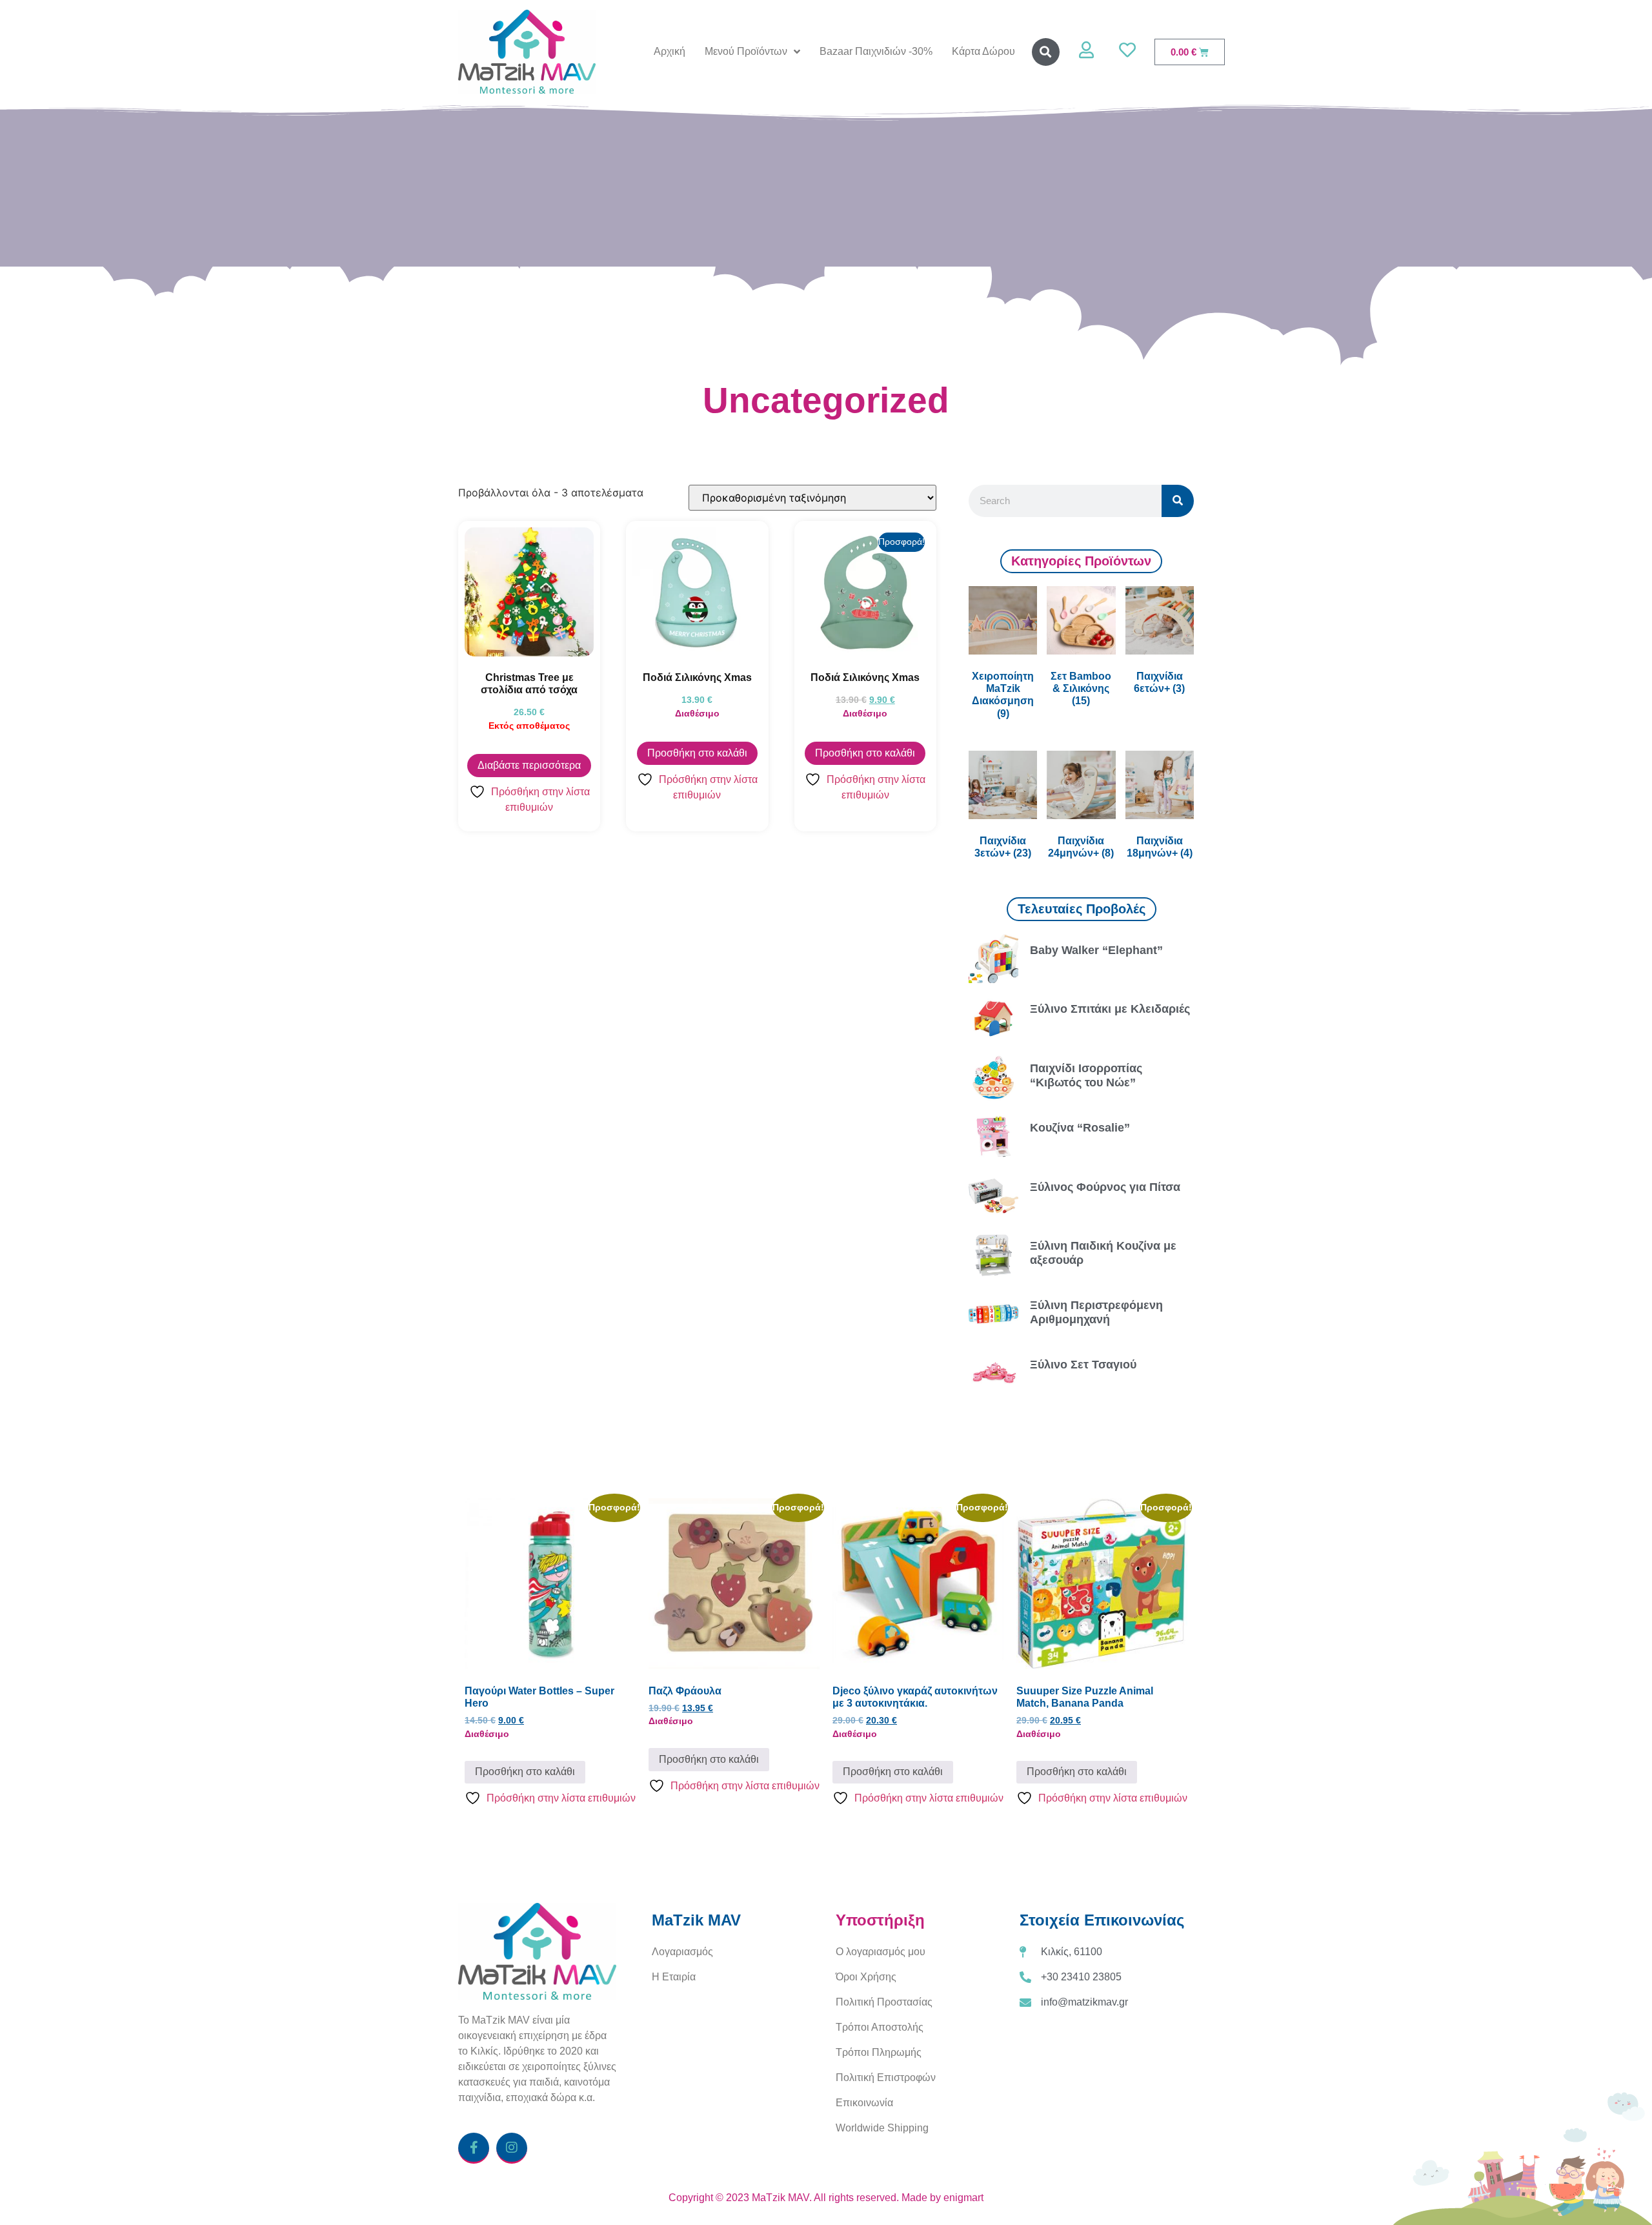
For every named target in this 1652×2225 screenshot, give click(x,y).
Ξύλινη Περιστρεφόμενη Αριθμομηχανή (1096, 1312)
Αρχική (670, 51)
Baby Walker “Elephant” (1096, 950)
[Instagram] (512, 2148)
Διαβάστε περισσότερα (529, 765)
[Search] (1178, 501)
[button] (1046, 52)
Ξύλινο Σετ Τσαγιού (1083, 1365)
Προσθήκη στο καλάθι (697, 753)
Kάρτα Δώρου (983, 51)
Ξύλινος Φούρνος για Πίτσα (1105, 1187)
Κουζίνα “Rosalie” (1080, 1128)
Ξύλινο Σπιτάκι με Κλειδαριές (1110, 1009)
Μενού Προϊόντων (746, 51)
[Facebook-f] (474, 2148)
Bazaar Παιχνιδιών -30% (876, 51)
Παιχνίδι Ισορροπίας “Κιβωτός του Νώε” (1086, 1075)
